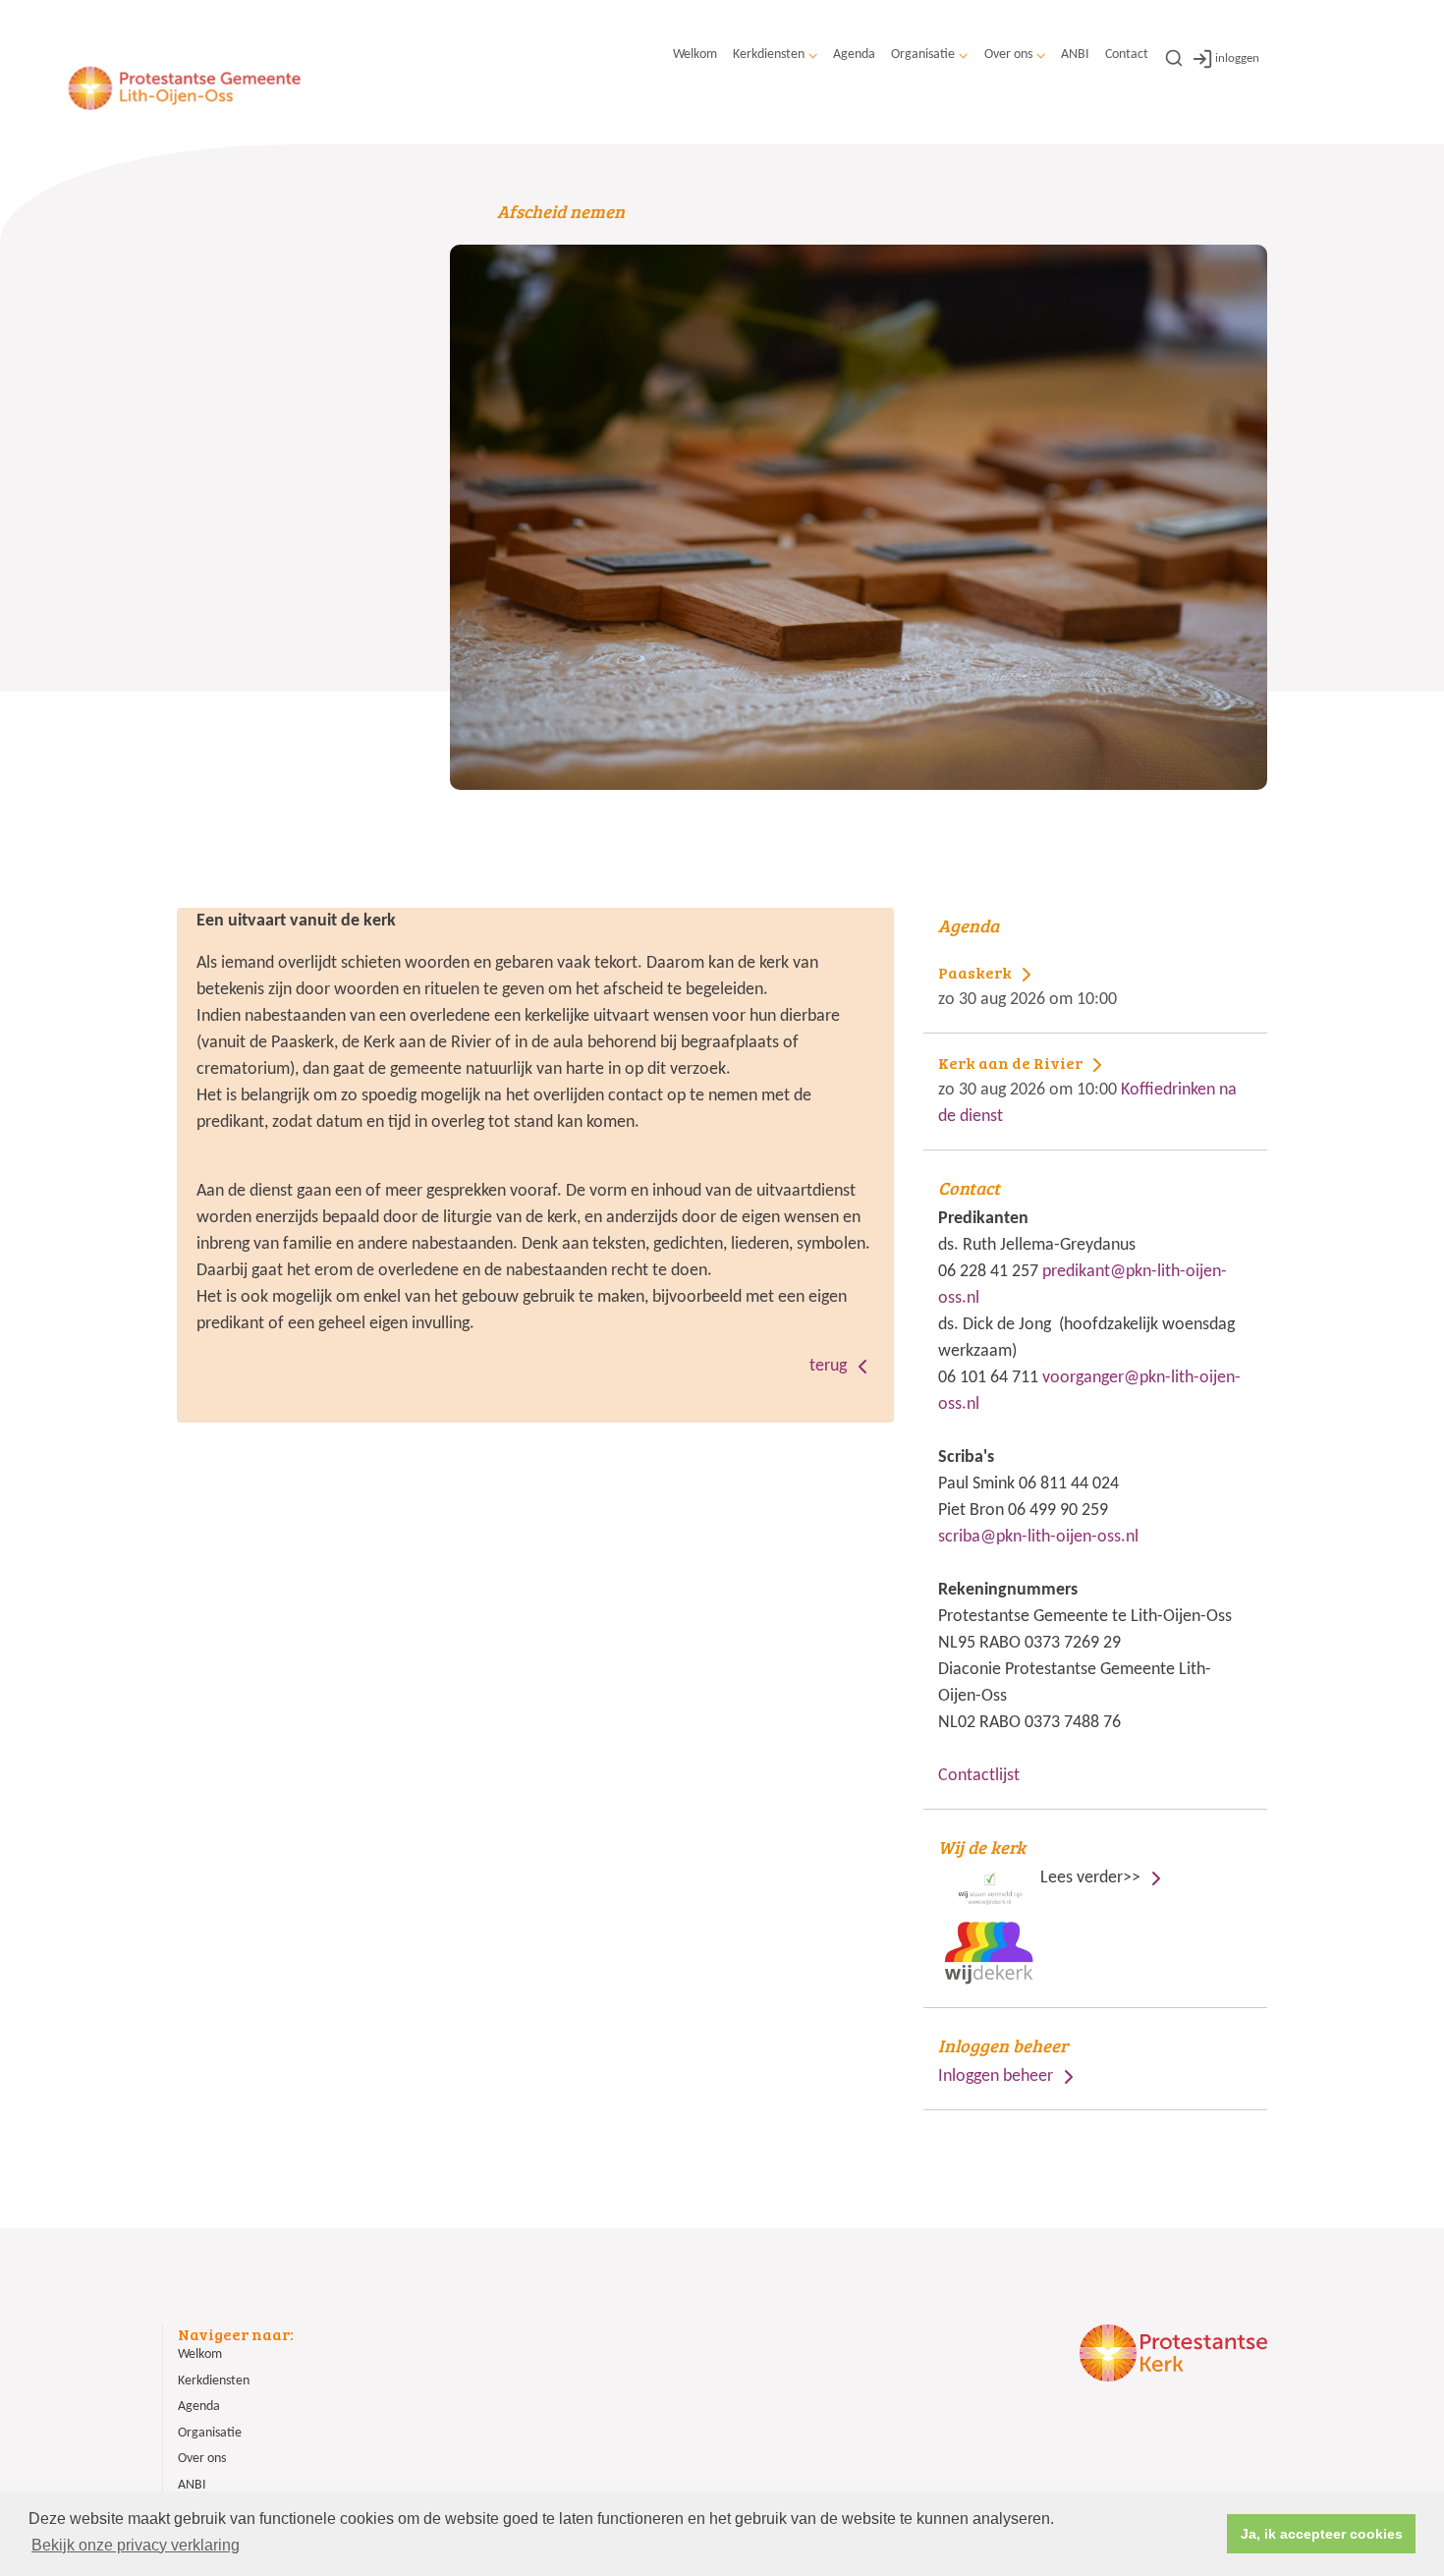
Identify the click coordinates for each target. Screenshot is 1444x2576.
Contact (1127, 55)
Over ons (1008, 55)
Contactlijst (979, 1776)
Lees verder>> (1041, 1861)
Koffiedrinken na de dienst (1087, 1090)
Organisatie (923, 55)
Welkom (695, 55)
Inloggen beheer (996, 2076)
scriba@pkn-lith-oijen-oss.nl (1038, 1537)
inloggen (1237, 58)
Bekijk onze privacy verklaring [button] (136, 2545)
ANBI (1075, 55)
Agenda (854, 55)
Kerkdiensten (769, 55)
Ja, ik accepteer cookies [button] (1322, 2534)
